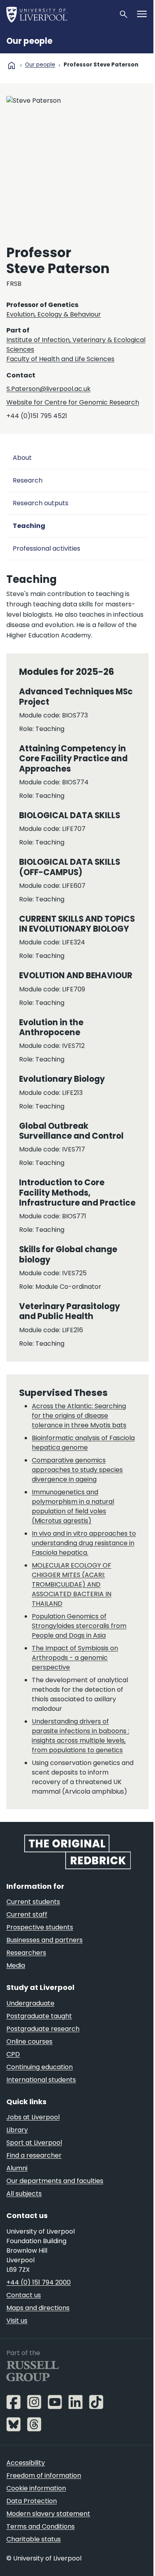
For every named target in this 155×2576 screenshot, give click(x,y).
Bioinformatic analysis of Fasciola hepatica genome (83, 1443)
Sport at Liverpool (34, 2143)
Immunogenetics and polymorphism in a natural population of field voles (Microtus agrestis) (73, 1506)
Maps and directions (38, 2308)
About (22, 458)
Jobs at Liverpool (33, 2117)
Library (17, 2130)
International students (41, 2080)
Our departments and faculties (55, 2181)
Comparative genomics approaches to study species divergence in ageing (77, 1470)
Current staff (27, 1914)
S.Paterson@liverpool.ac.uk (48, 389)
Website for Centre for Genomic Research (73, 402)
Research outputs (41, 503)
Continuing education (40, 2067)
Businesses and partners (45, 1940)
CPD (13, 2054)
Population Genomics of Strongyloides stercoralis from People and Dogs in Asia (79, 1626)
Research (28, 480)
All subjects (24, 2194)
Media (16, 1965)
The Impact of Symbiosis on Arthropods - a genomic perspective (75, 1658)
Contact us (24, 2295)
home (12, 65)
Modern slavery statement (48, 2514)
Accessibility (26, 2463)
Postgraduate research (43, 2029)
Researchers (26, 1953)
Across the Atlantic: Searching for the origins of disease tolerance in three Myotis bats (79, 1416)
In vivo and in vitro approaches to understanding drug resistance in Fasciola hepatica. (84, 1543)
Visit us (17, 2321)
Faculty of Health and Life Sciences (60, 359)
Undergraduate (30, 2003)
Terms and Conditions (41, 2526)
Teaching (29, 526)
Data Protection (32, 2501)
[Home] (59, 14)
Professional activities (46, 548)
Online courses (29, 2041)
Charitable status (34, 2539)
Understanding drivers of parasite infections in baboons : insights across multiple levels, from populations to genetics (80, 1736)
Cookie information (36, 2488)
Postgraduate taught (39, 2016)
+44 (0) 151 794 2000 (39, 2282)
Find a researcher (34, 2155)
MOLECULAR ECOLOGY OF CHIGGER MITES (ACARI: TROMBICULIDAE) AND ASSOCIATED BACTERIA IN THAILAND (72, 1584)
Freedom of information (44, 2475)
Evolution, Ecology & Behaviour (54, 314)
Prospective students (40, 1927)
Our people (29, 41)
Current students (33, 1902)
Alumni (17, 2168)
